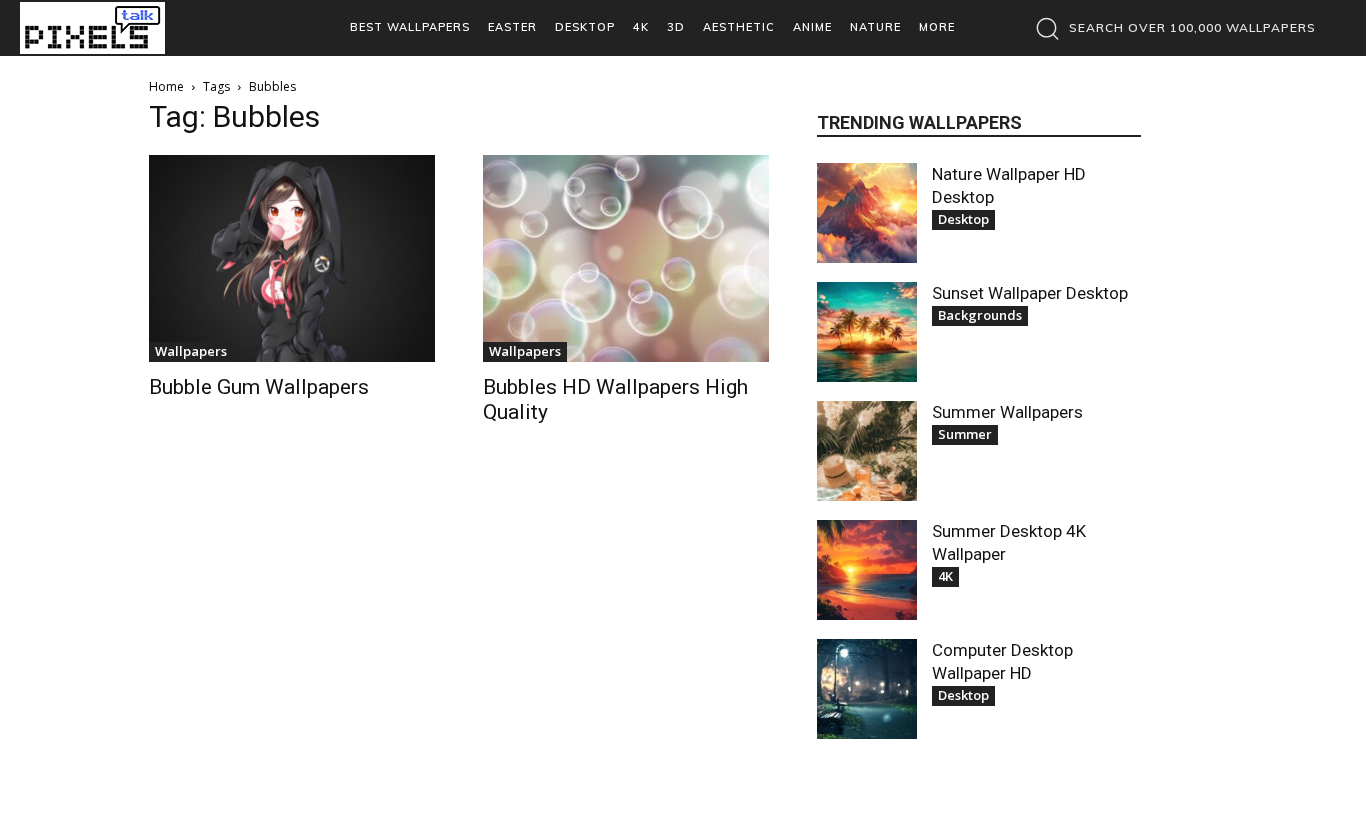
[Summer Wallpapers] (867, 451)
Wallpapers (191, 351)
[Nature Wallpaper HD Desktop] (867, 213)
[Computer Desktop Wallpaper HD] (867, 689)
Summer (965, 434)
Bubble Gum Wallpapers (259, 387)
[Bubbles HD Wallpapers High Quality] (626, 258)
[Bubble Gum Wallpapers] (292, 258)
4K (945, 576)
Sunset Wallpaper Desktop (1030, 293)
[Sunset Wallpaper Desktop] (867, 332)
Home (166, 86)
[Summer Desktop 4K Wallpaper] (867, 570)
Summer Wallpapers (1007, 412)
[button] (1170, 28)
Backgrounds (980, 315)
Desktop (963, 219)
